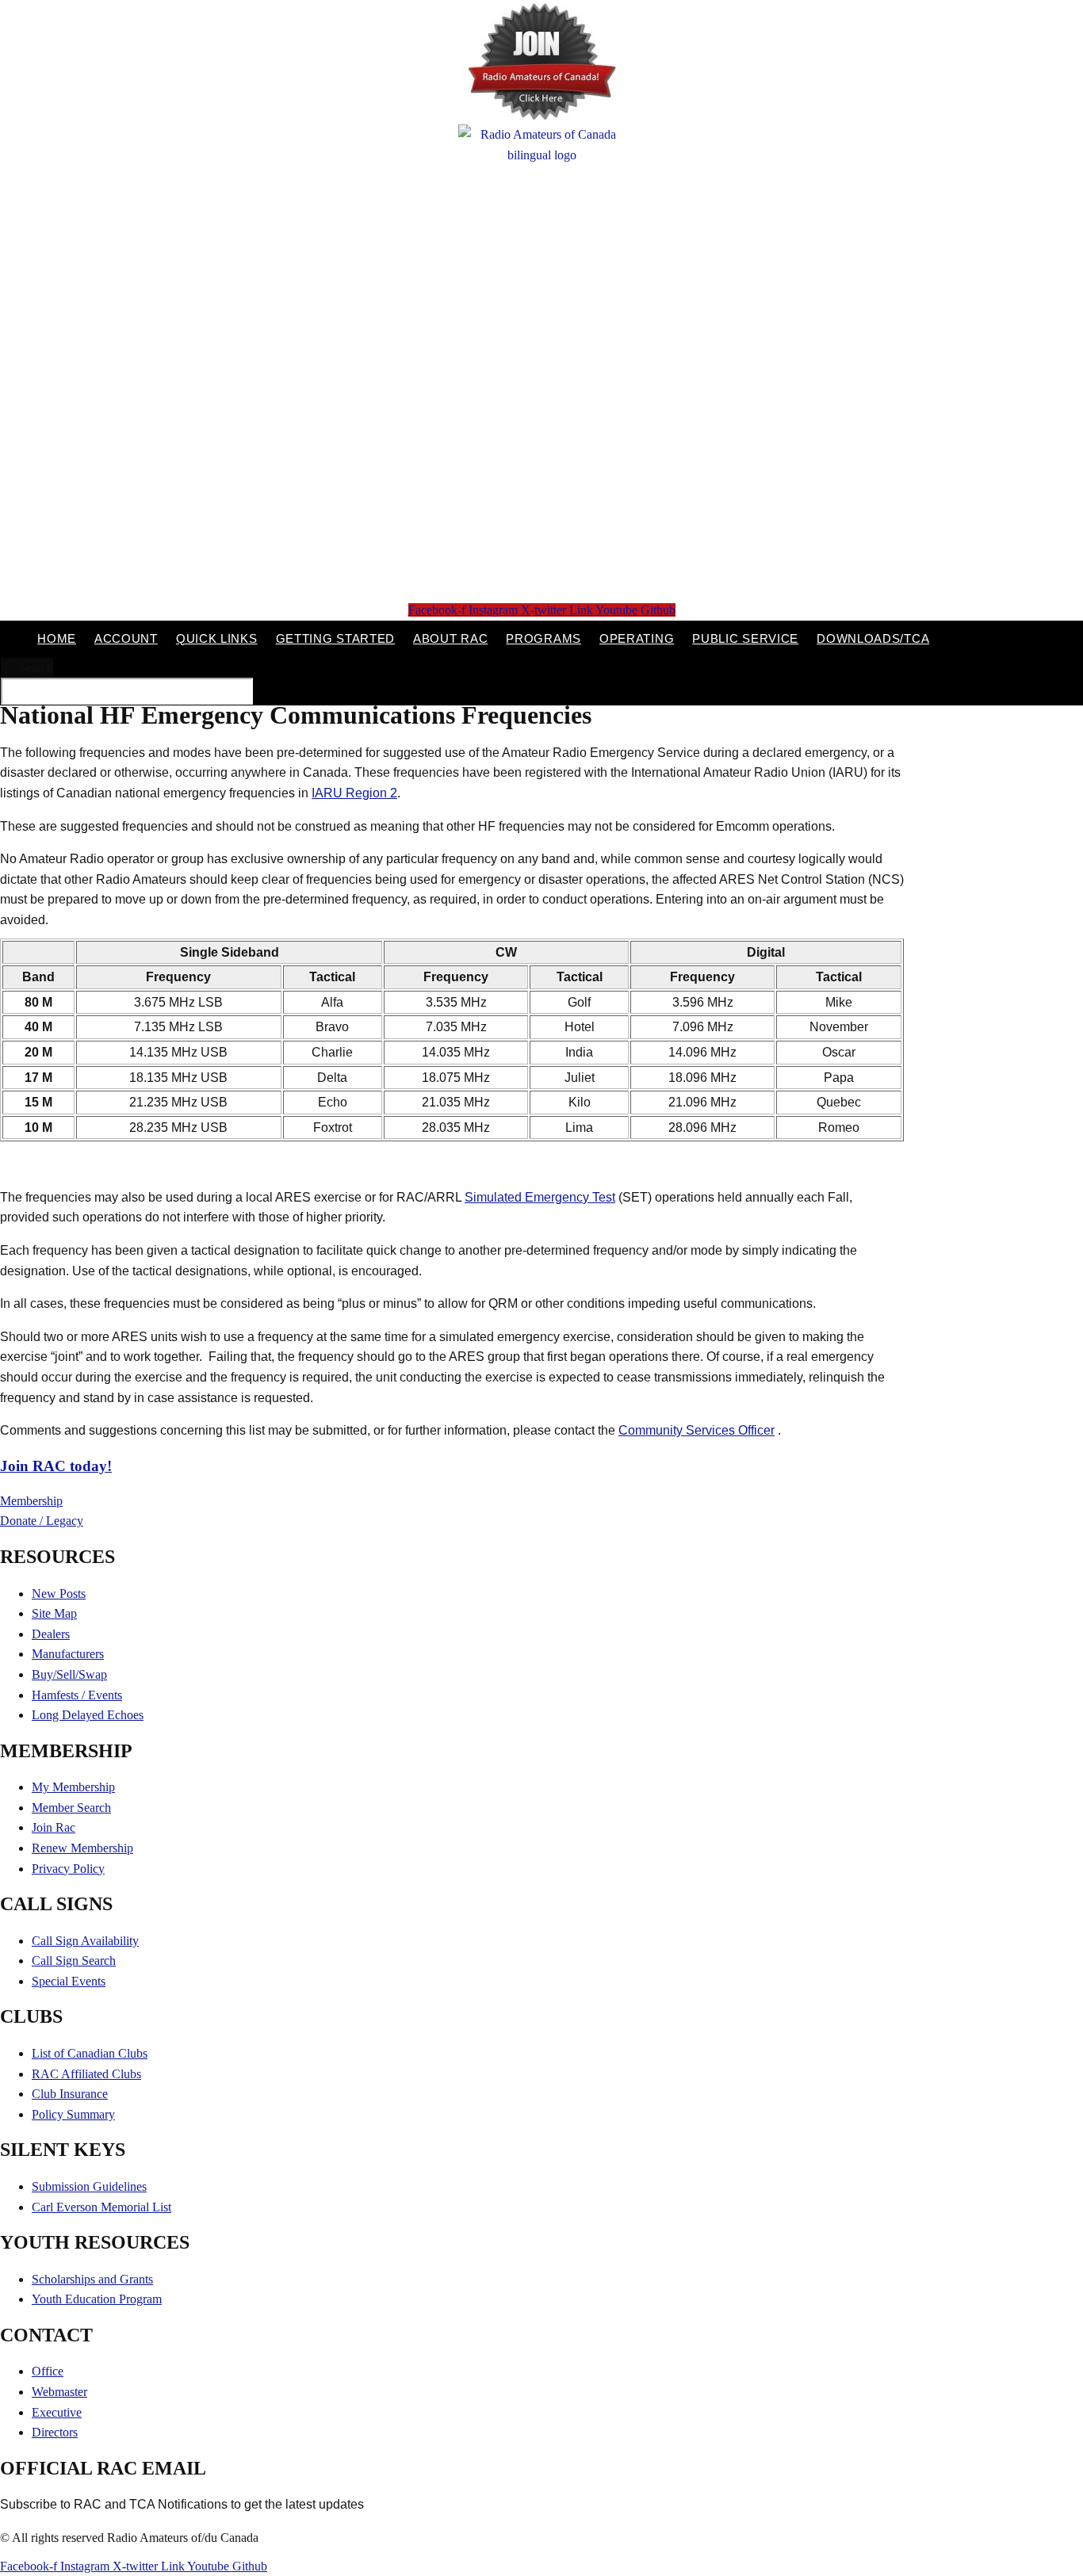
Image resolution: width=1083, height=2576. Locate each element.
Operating (637, 638)
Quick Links (217, 638)
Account (126, 638)
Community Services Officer (696, 1430)
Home (57, 638)
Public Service (745, 638)
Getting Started (336, 638)
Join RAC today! (56, 1466)
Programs (543, 638)
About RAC (450, 638)
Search (36, 668)
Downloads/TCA (873, 638)
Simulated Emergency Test (540, 1197)
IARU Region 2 (354, 793)
